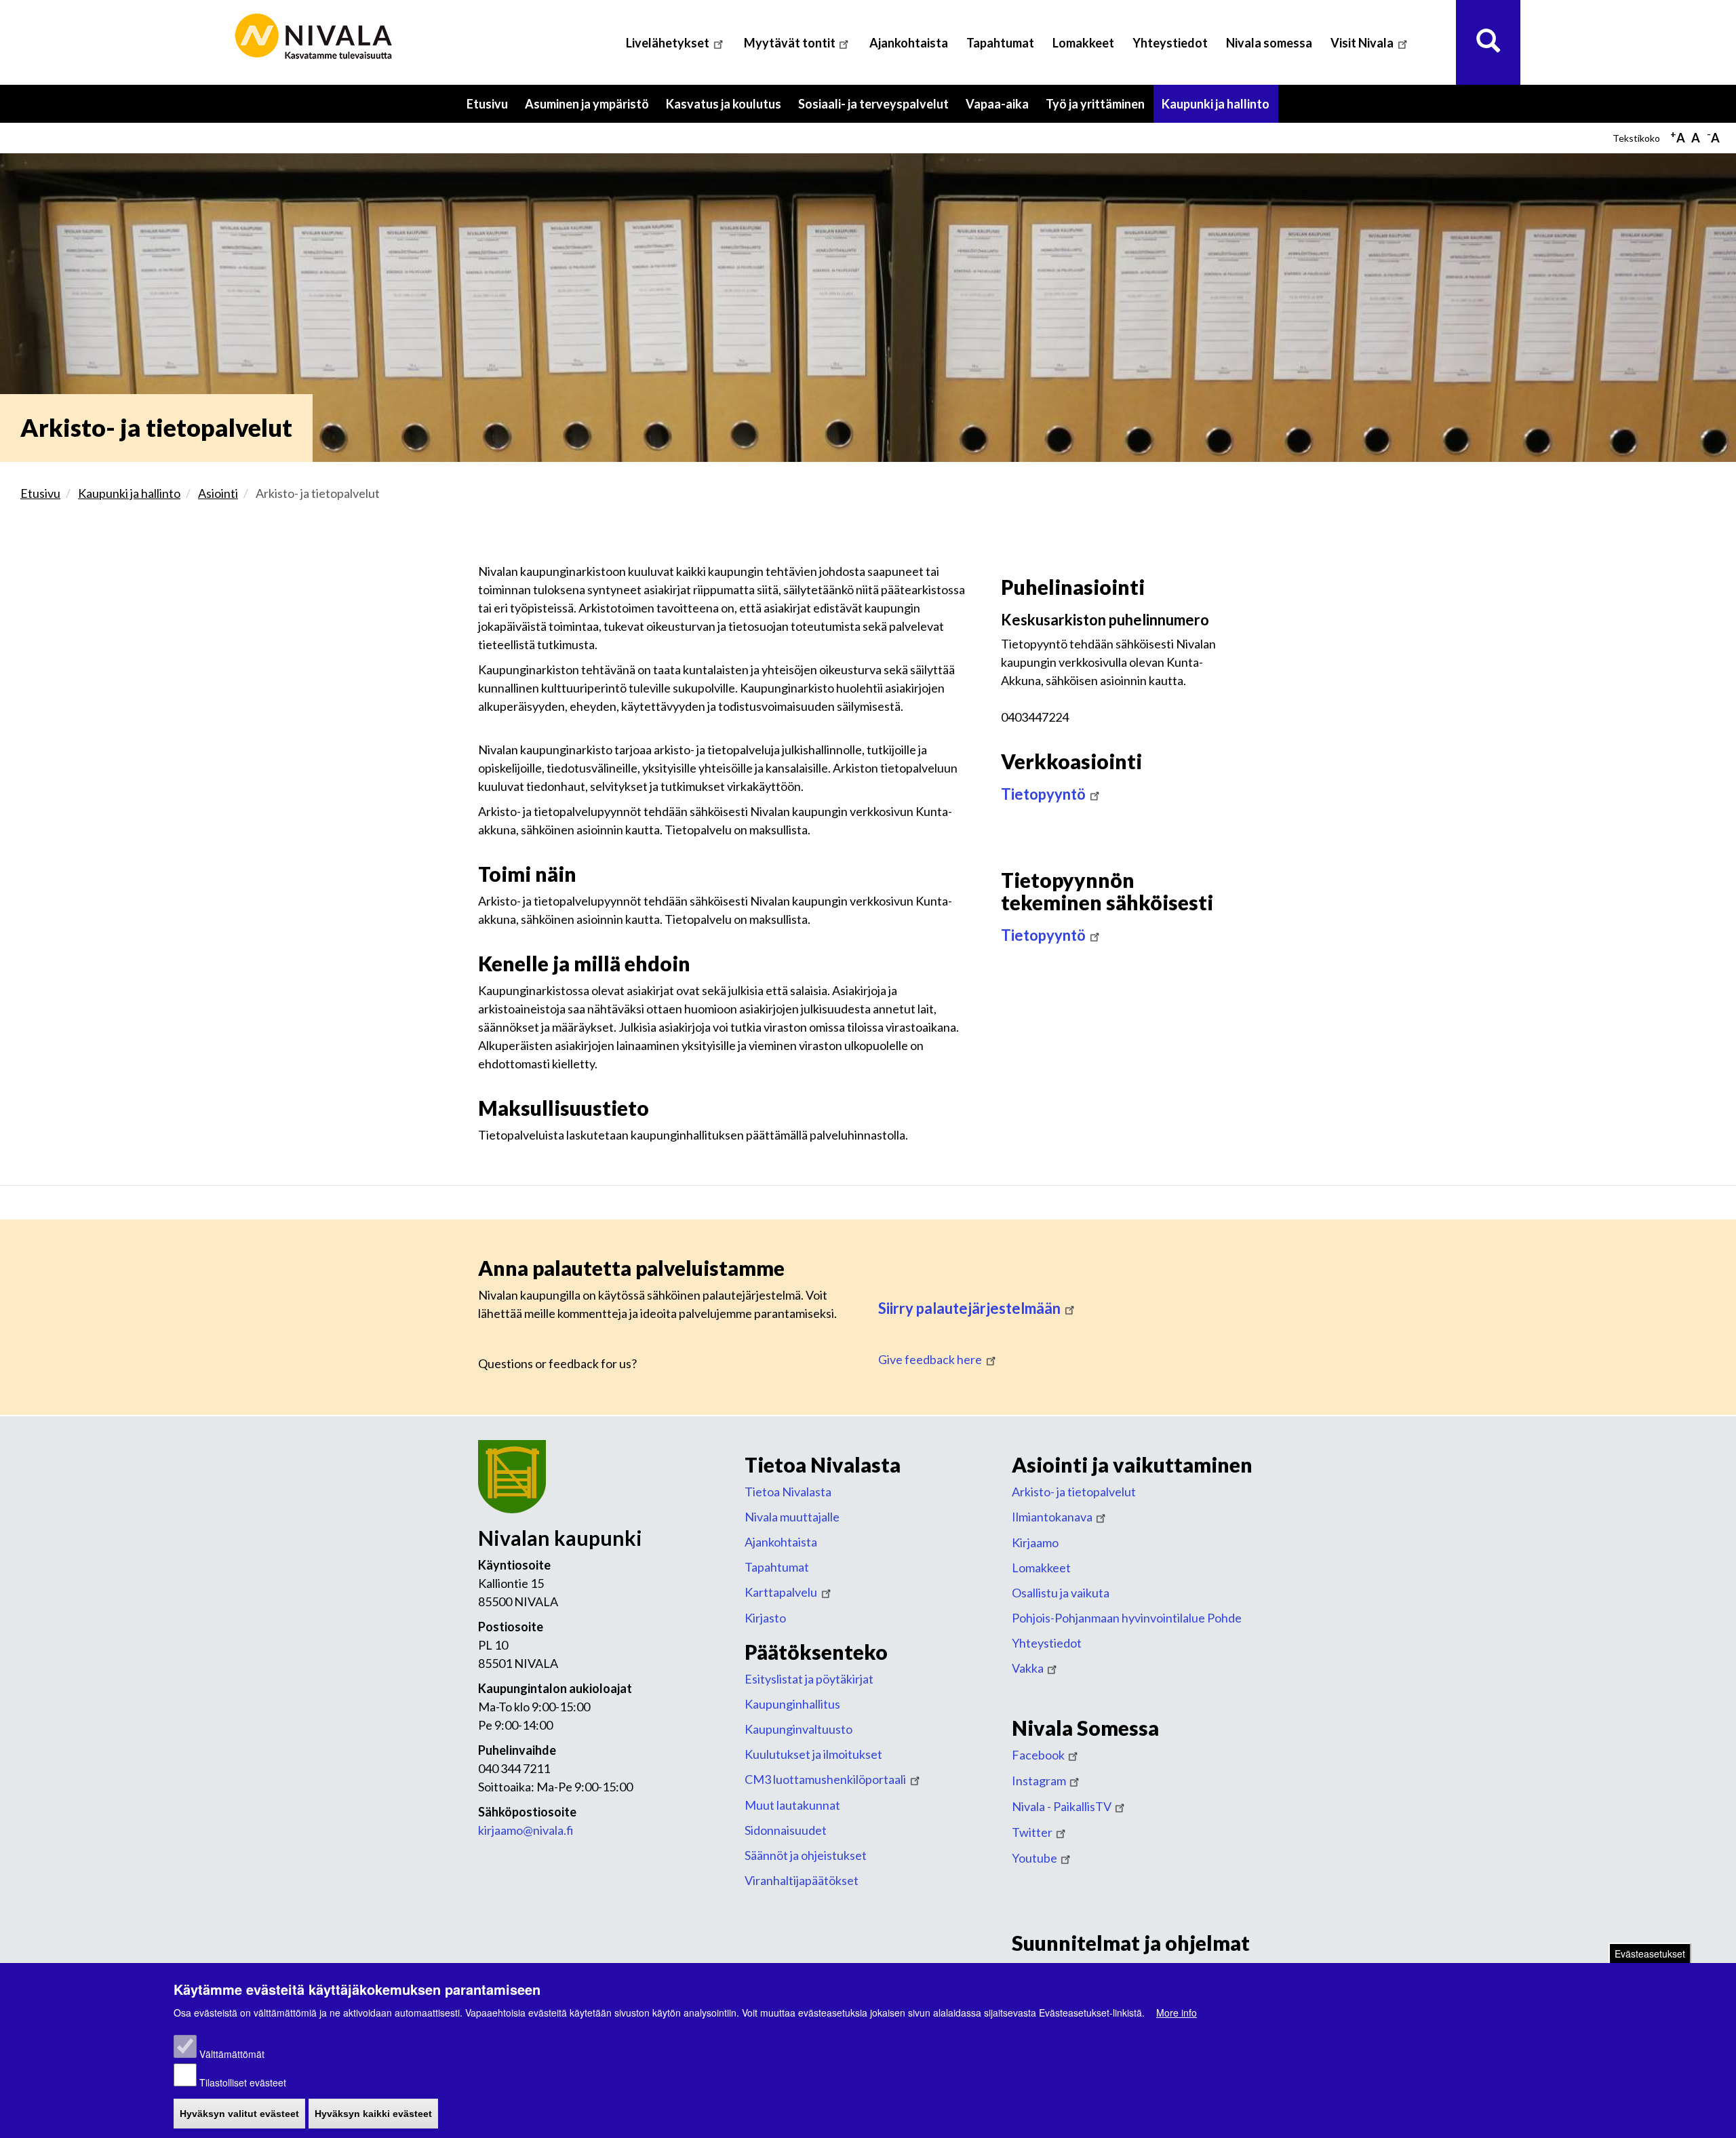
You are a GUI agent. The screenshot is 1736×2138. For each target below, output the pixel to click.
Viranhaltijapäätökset (802, 1880)
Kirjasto (765, 1618)
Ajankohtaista (909, 43)
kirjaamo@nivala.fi (526, 1830)
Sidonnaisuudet (786, 1830)
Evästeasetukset (1650, 1954)
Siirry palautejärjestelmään (969, 1308)
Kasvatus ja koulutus (728, 110)
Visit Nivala (1362, 43)
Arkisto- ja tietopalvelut (1074, 1492)
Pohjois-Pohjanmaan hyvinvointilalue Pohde (1127, 1618)
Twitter (1032, 1832)
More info (1177, 2013)
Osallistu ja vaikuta (1061, 1593)
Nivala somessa (1269, 43)
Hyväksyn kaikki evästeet (373, 2114)
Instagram (1039, 1781)
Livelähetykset (668, 43)
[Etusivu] (315, 37)
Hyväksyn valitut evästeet (239, 2114)
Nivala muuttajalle (792, 1517)
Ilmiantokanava (1052, 1517)
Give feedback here (930, 1359)
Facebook (1038, 1755)
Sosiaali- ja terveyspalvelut (878, 110)
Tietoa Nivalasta (788, 1492)
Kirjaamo (1035, 1542)
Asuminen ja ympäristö (591, 110)
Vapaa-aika (1002, 110)
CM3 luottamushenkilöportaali (825, 1779)
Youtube (1034, 1858)
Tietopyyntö (1043, 794)
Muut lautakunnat (792, 1805)
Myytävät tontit (790, 43)
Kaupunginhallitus (792, 1704)
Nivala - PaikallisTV (1062, 1806)
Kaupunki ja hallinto (1220, 110)
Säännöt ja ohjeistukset (806, 1855)
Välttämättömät (232, 2054)
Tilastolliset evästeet (243, 2082)
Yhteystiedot (1170, 43)
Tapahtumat (1000, 43)
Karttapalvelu (781, 1592)
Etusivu (487, 104)
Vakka (1028, 1668)
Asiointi (218, 493)
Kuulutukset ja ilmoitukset (813, 1754)
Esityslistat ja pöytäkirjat (809, 1679)
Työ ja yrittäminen (1100, 110)
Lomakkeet (1083, 43)
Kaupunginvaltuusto (798, 1729)
